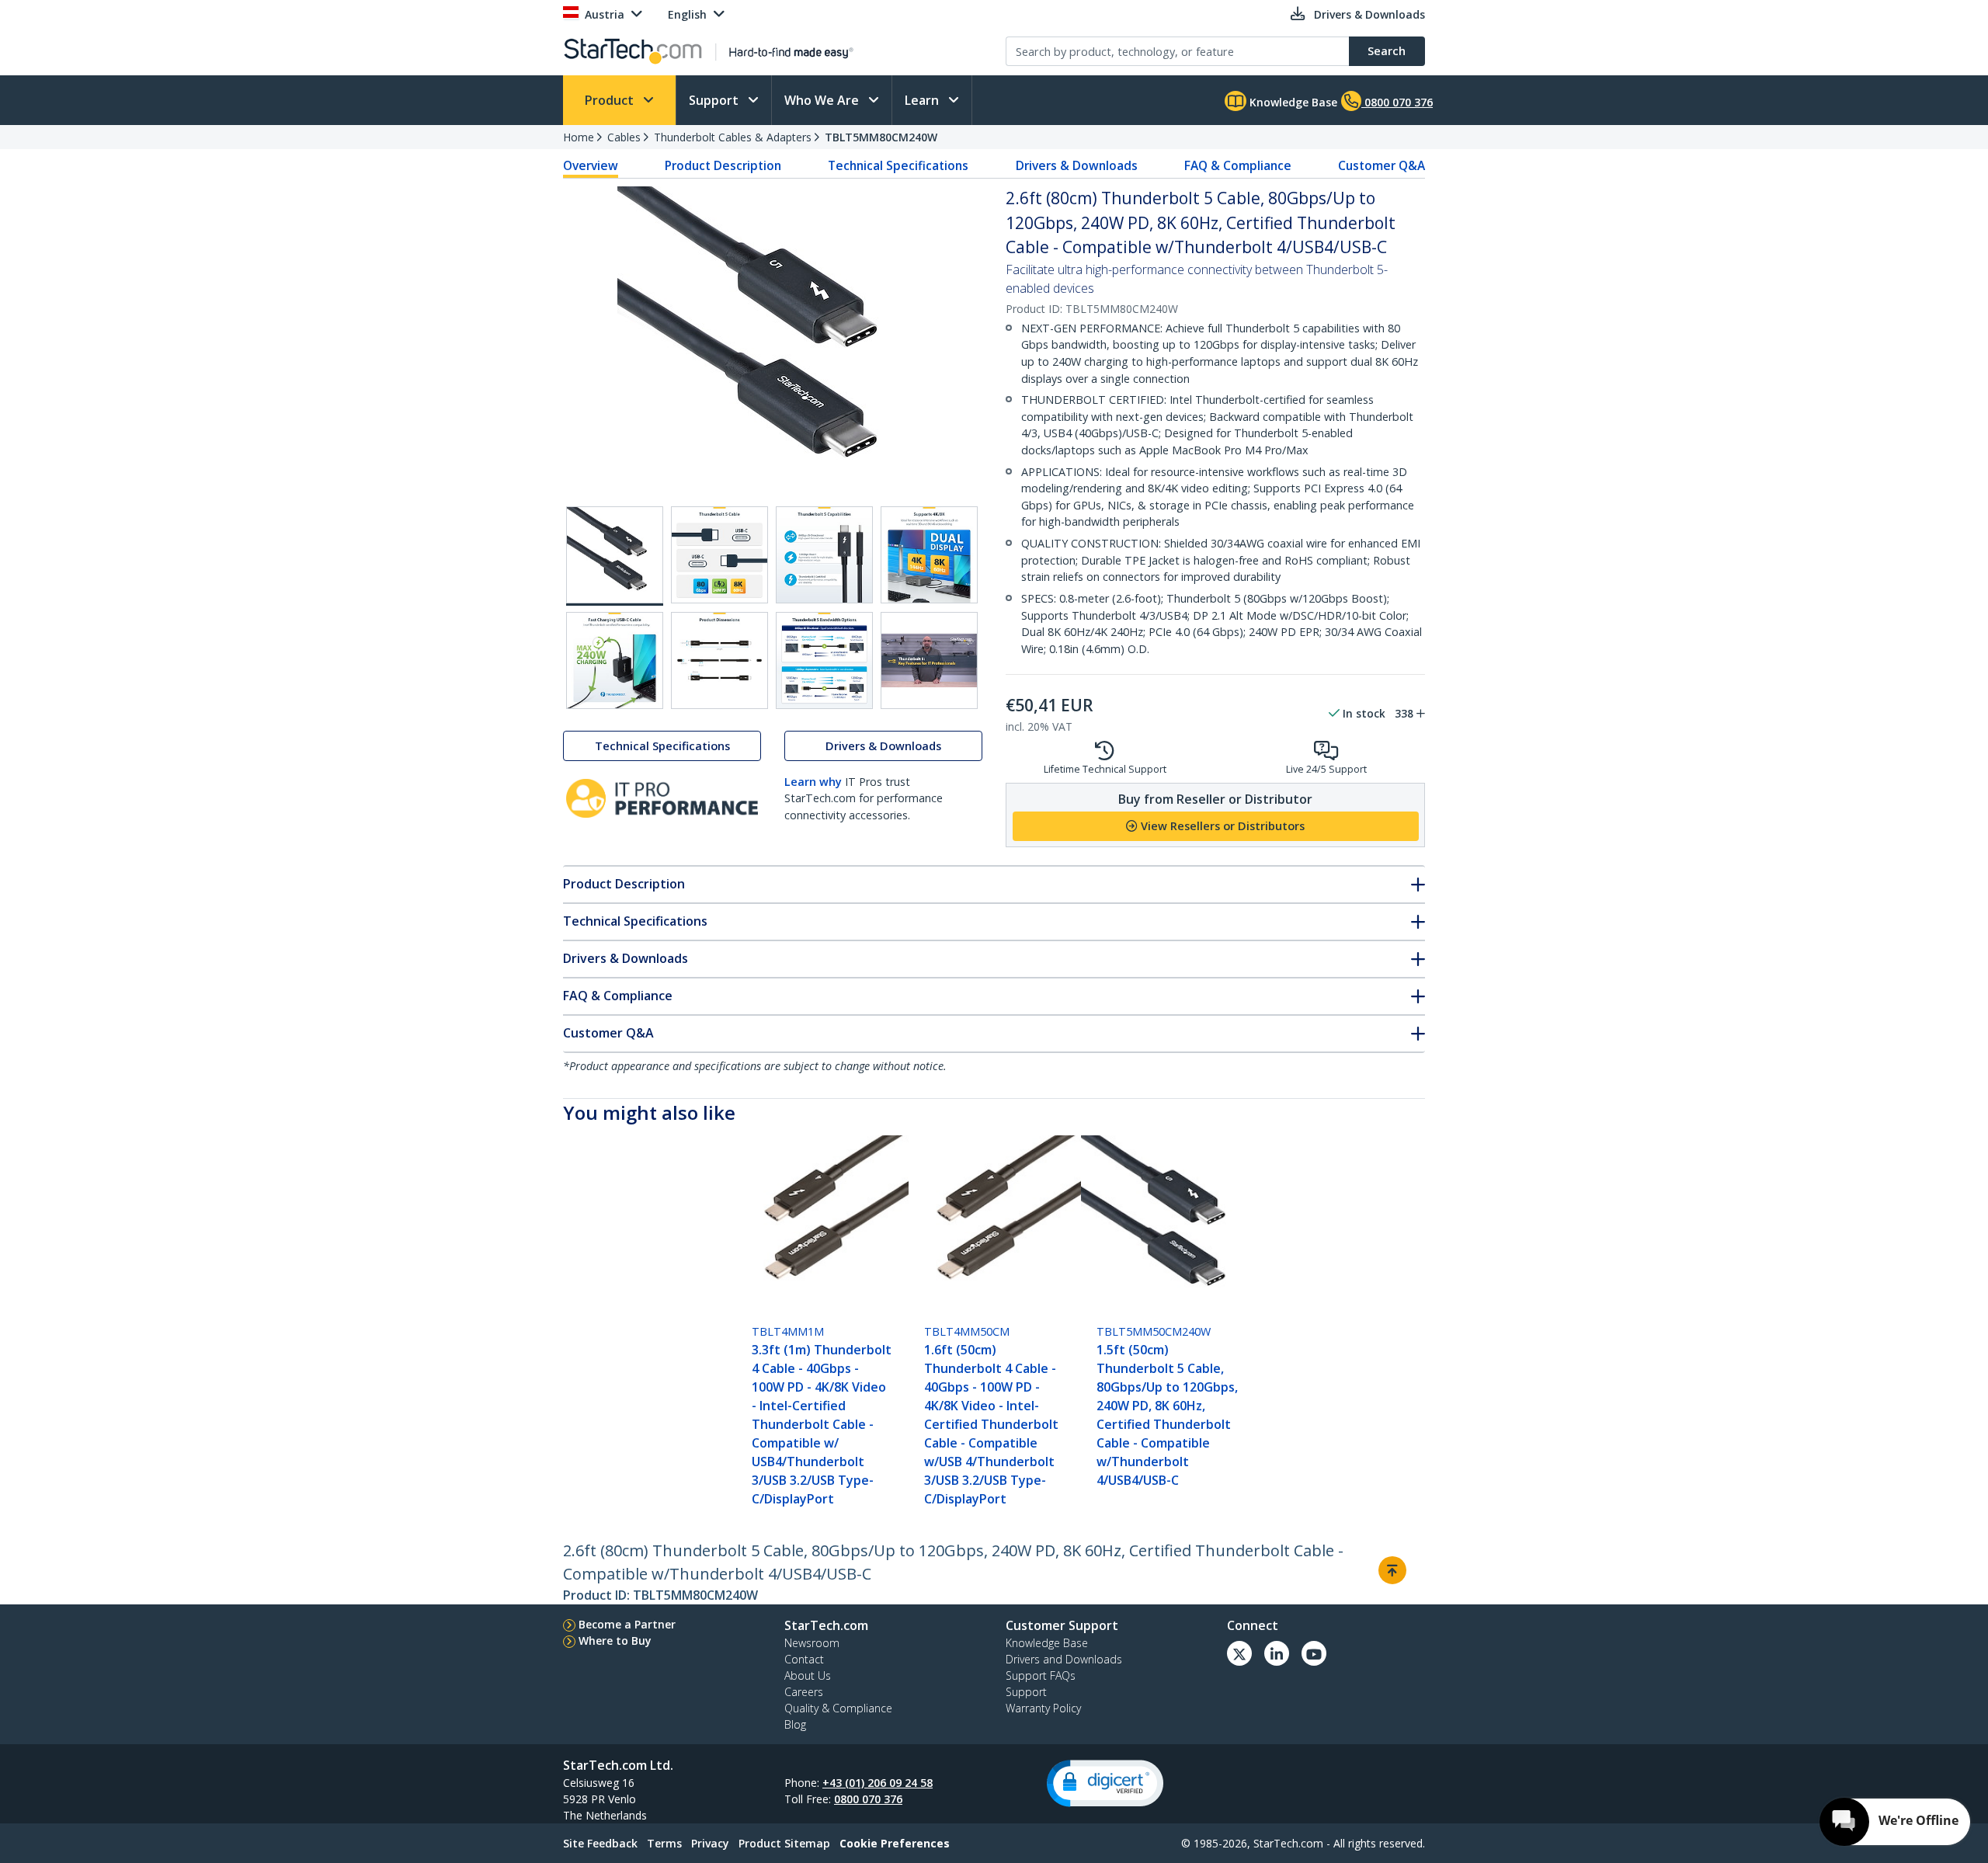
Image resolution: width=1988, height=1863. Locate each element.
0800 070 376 (868, 1799)
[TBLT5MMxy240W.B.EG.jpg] (719, 555)
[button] (1105, 1783)
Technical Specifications (898, 165)
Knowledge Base (1292, 102)
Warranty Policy (1043, 1708)
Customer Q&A (1382, 165)
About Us (808, 1675)
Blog (795, 1724)
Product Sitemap (784, 1843)
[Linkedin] (1277, 1653)
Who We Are (823, 100)
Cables (624, 137)
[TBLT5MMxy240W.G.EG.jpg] (824, 660)
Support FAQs (1041, 1675)
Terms (664, 1843)
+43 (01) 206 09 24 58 (878, 1783)
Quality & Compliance (838, 1708)
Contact (804, 1659)
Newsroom (812, 1643)
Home (579, 137)
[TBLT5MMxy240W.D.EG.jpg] (929, 555)
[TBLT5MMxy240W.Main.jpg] (615, 556)
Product (611, 100)
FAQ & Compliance (1238, 165)
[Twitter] (1239, 1653)
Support (715, 100)
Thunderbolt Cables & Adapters (733, 137)
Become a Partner (627, 1624)
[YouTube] (1314, 1653)
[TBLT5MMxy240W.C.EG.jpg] (824, 555)
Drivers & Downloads (1077, 165)
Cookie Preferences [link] (895, 1843)
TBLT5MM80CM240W (881, 137)
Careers (804, 1692)
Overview (591, 165)
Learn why (813, 782)
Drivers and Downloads (1064, 1659)
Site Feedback (600, 1843)
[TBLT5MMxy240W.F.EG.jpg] (719, 660)
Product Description (723, 165)
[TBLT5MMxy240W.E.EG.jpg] (615, 660)
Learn (923, 100)
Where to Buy (615, 1641)
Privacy (710, 1843)
